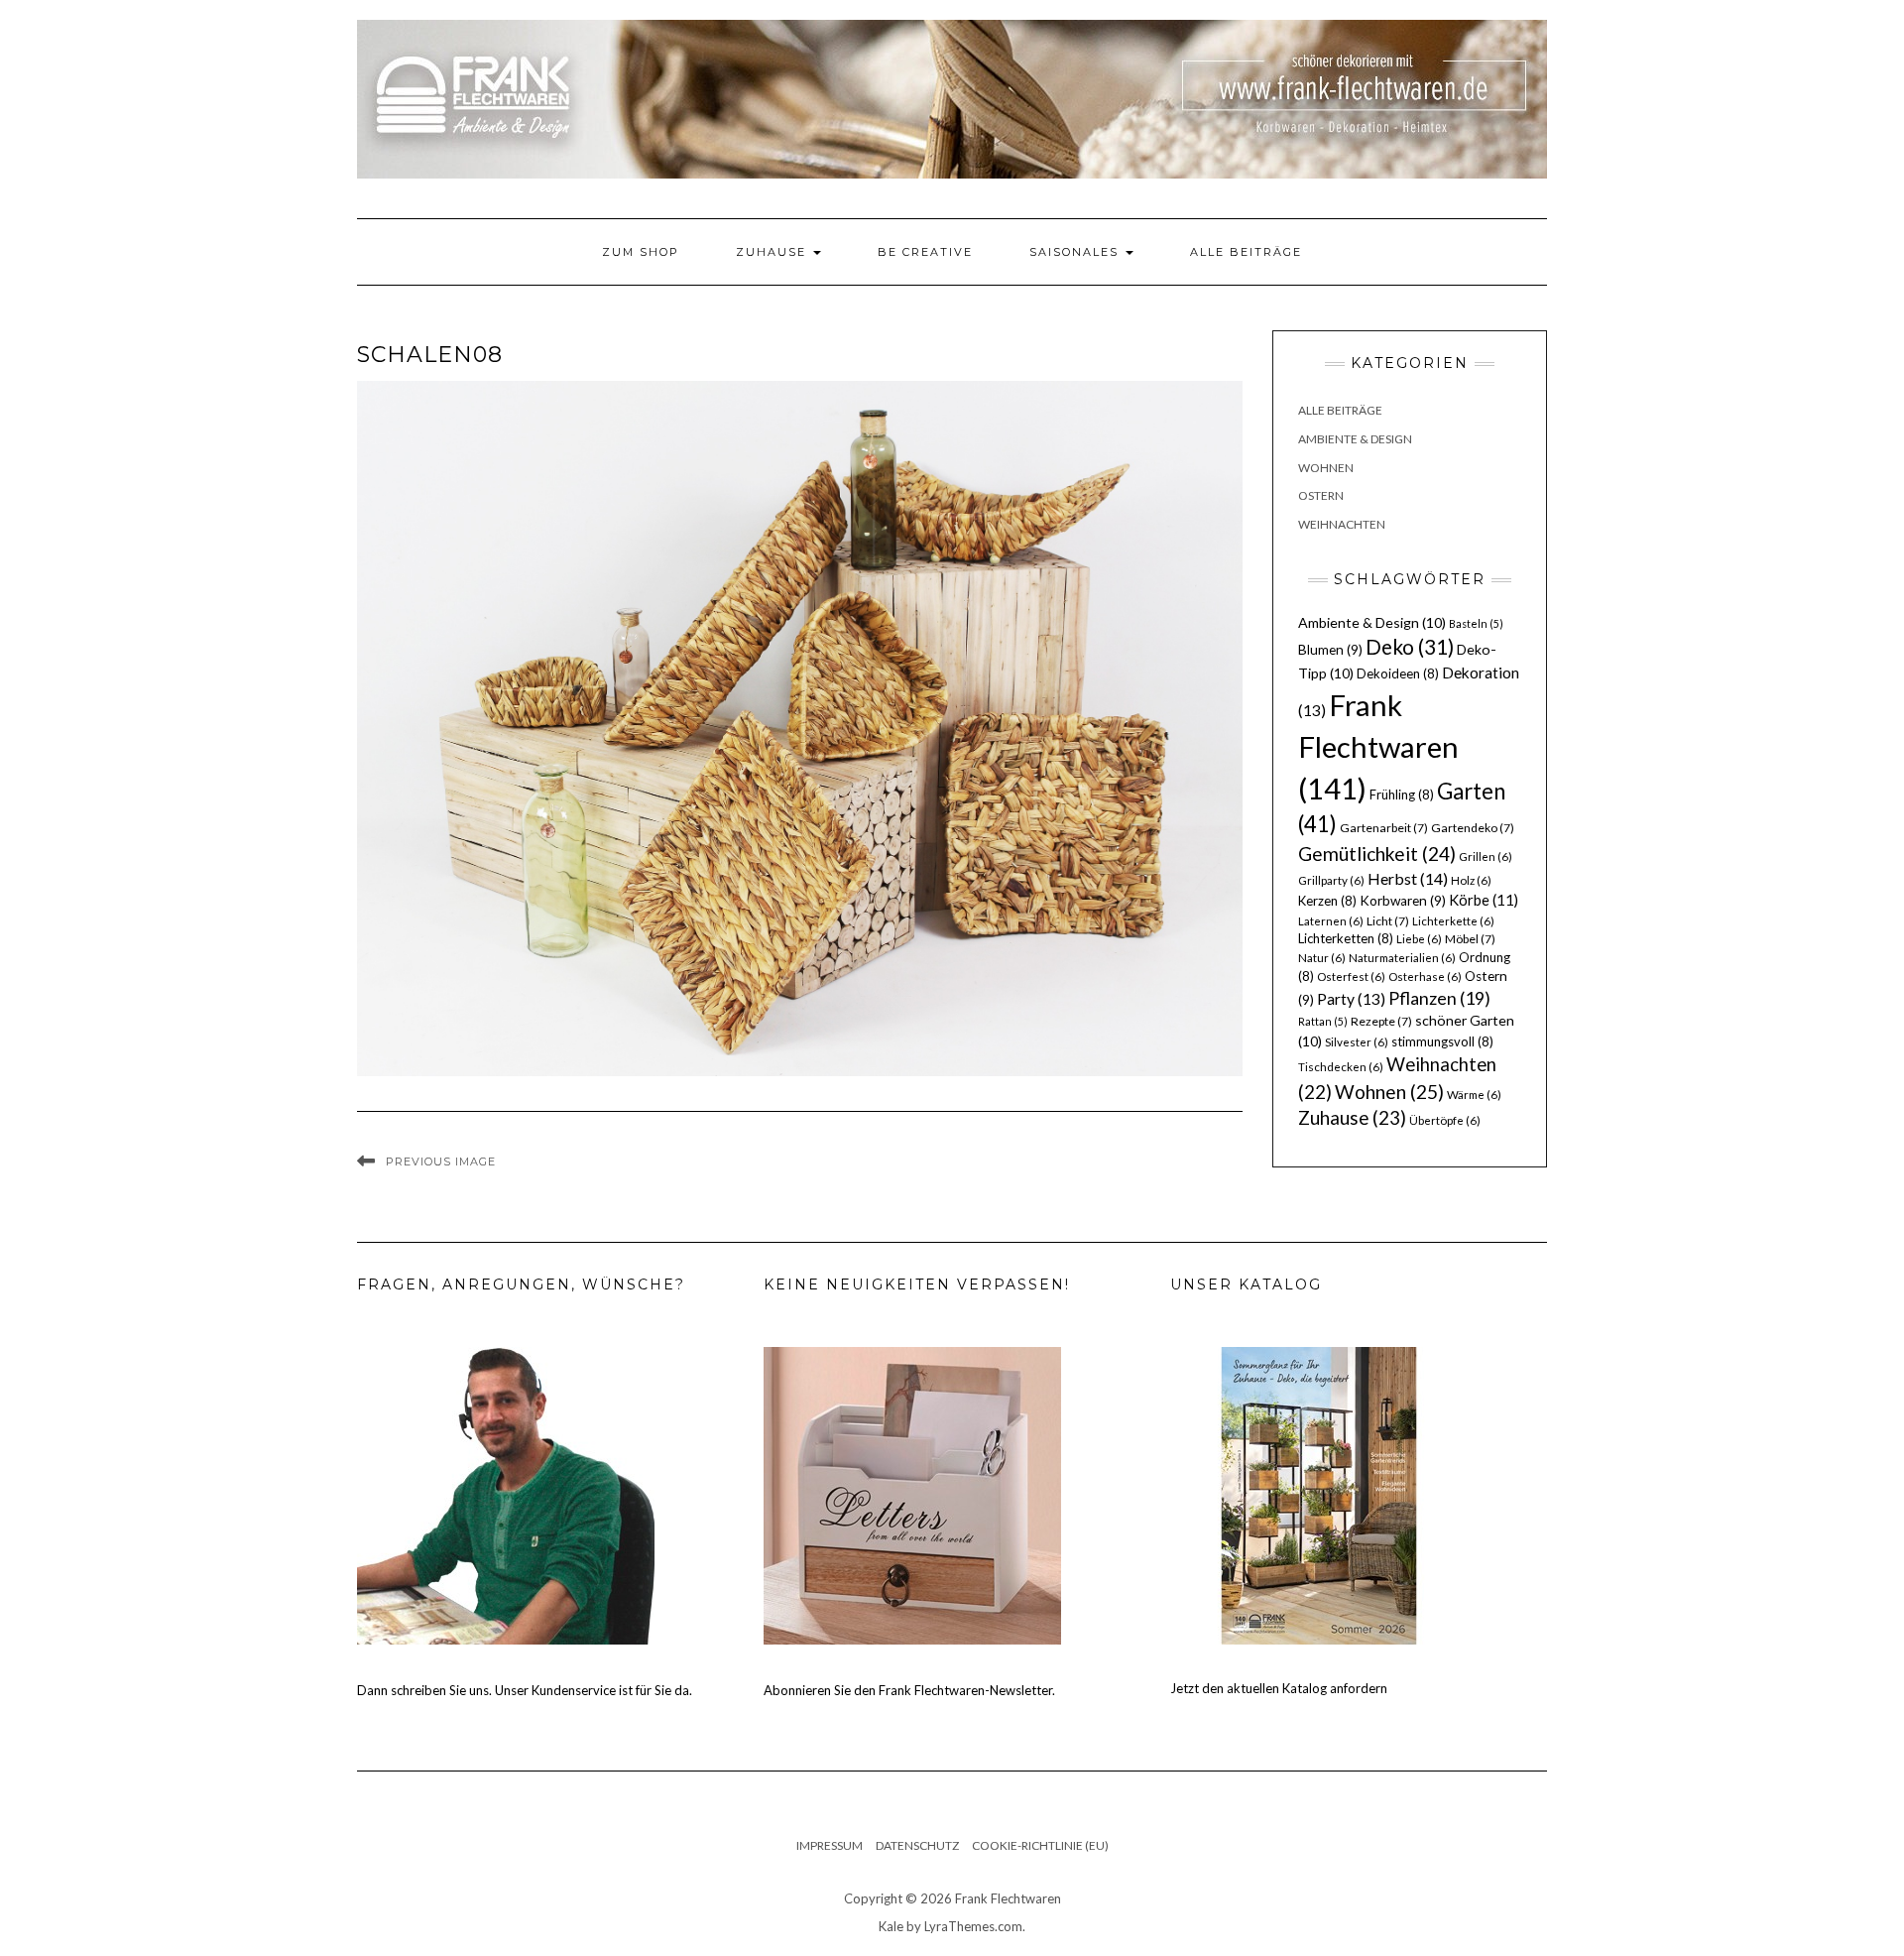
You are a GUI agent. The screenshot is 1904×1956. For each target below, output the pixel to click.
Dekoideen (1398, 673)
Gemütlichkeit (1377, 854)
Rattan (1323, 1021)
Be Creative (925, 252)
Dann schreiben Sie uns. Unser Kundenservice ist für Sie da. (525, 1690)
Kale (891, 1926)
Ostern (1321, 495)
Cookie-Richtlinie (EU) (1040, 1845)
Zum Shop (641, 252)
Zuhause (773, 252)
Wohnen (1326, 468)
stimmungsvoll (1442, 1041)
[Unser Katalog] (1319, 1494)
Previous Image (441, 1161)
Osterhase (1425, 977)
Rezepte (1381, 1021)
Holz (1471, 880)
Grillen (1486, 856)
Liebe (1419, 939)
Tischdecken (1341, 1067)
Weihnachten (1342, 524)
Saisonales (1076, 252)
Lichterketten (1346, 938)
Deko (1410, 647)
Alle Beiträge (1246, 252)
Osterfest (1351, 977)
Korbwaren (1403, 901)
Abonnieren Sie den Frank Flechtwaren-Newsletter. (909, 1690)
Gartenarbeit (1384, 828)
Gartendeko (1473, 828)
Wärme (1474, 1095)
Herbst (1408, 878)
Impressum (830, 1845)
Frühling (1402, 795)
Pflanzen (1439, 998)
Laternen (1331, 921)
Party (1351, 999)
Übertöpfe (1445, 1120)
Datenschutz (917, 1845)
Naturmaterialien (1402, 958)
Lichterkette (1453, 921)
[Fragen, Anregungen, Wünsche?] (506, 1494)
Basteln (1476, 623)
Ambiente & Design (1355, 439)
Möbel (1470, 939)
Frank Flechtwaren (1378, 746)
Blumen (1330, 650)
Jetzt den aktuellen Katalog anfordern (1279, 1688)
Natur (1322, 958)
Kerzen (1327, 901)
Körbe (1484, 900)
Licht (1388, 921)
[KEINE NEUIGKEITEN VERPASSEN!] (912, 1494)
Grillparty (1331, 880)
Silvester (1357, 1042)
